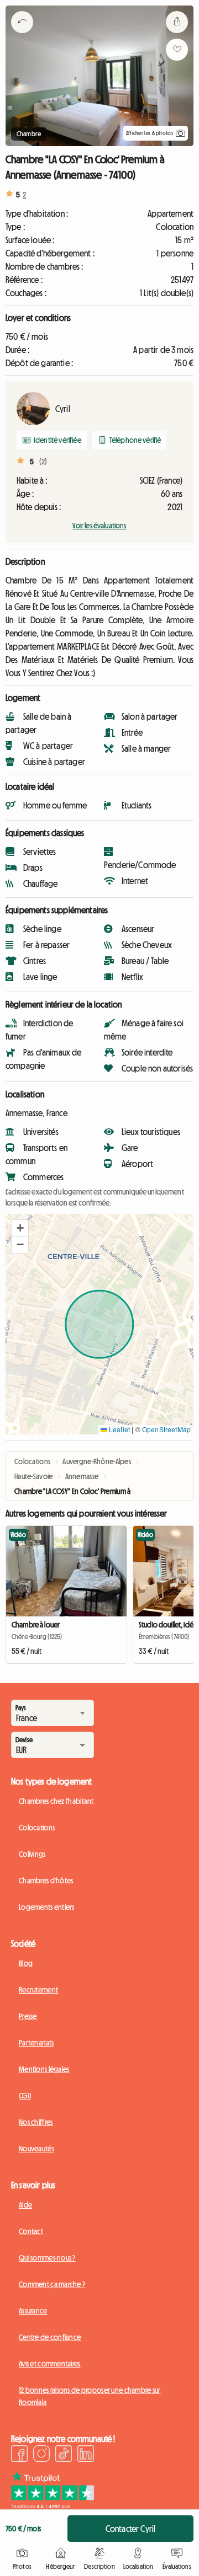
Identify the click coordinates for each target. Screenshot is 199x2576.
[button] (20, 1228)
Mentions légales (44, 2069)
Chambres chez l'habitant (56, 1801)
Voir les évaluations (99, 526)
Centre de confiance (50, 2337)
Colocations (37, 1828)
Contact (31, 2231)
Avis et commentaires (50, 2364)
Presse (28, 2016)
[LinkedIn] (86, 2455)
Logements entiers (47, 1907)
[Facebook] (19, 2455)
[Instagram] (41, 2455)
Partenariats (36, 2043)
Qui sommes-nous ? (47, 2258)
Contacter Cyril (130, 2529)
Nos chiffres (36, 2122)
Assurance (33, 2311)
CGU (25, 2096)
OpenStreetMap (166, 1429)
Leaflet (119, 1429)
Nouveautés (36, 2149)
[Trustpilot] (53, 2506)
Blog (26, 1963)
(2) (43, 462)
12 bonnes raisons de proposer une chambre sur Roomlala (90, 2396)
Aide (25, 2205)
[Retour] (22, 36)
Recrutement (38, 1990)
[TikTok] (64, 2455)
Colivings (32, 1854)
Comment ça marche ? (52, 2284)
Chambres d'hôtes (46, 1881)
